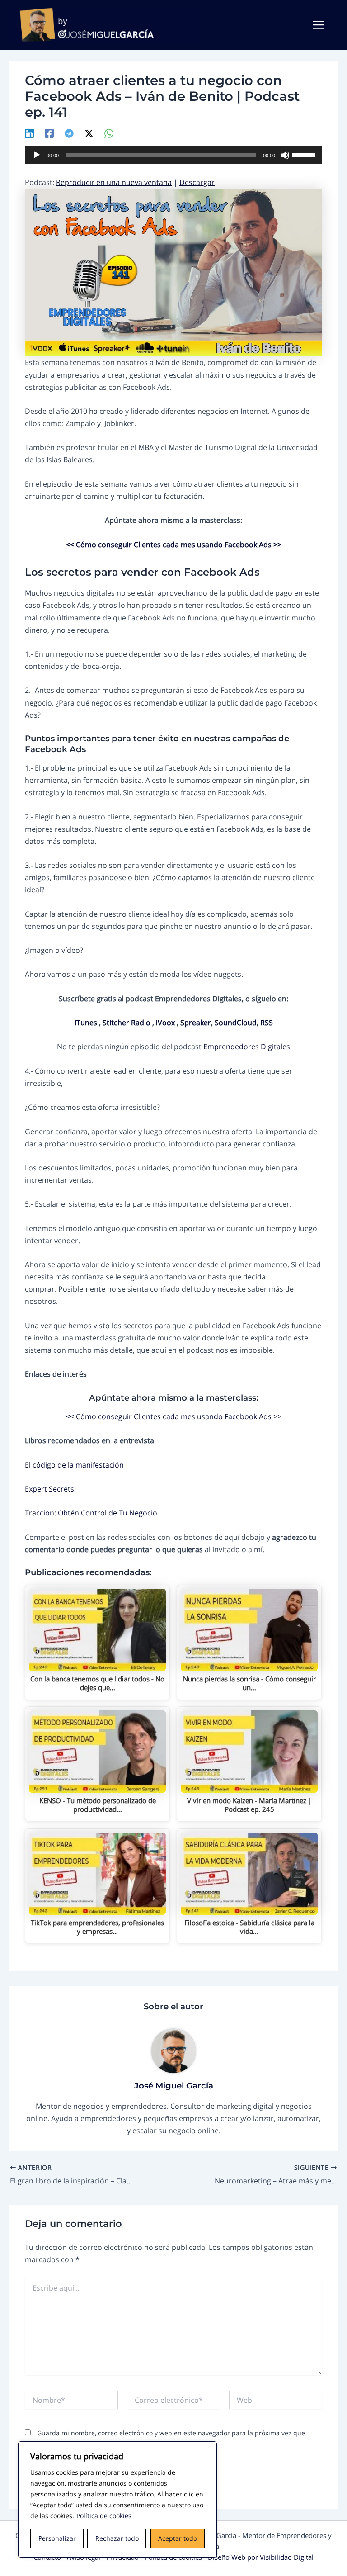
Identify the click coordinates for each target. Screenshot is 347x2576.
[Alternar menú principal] (319, 25)
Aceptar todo (178, 2538)
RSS (267, 1022)
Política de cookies (104, 2516)
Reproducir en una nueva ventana (114, 182)
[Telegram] (69, 133)
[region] (117, 2500)
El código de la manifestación (74, 1465)
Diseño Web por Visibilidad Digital (261, 2557)
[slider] (305, 154)
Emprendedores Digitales (247, 1046)
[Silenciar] (285, 155)
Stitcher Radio (127, 1022)
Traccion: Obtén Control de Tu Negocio (91, 1513)
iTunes (86, 1022)
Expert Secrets (49, 1489)
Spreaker (196, 1022)
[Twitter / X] (89, 133)
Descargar (197, 182)
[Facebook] (49, 133)
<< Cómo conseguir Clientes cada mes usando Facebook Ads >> (174, 544)
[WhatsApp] (109, 133)
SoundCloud (236, 1022)
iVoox (165, 1022)
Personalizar (57, 2538)
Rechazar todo (117, 2538)
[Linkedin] (29, 133)
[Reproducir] (37, 155)
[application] (173, 155)
